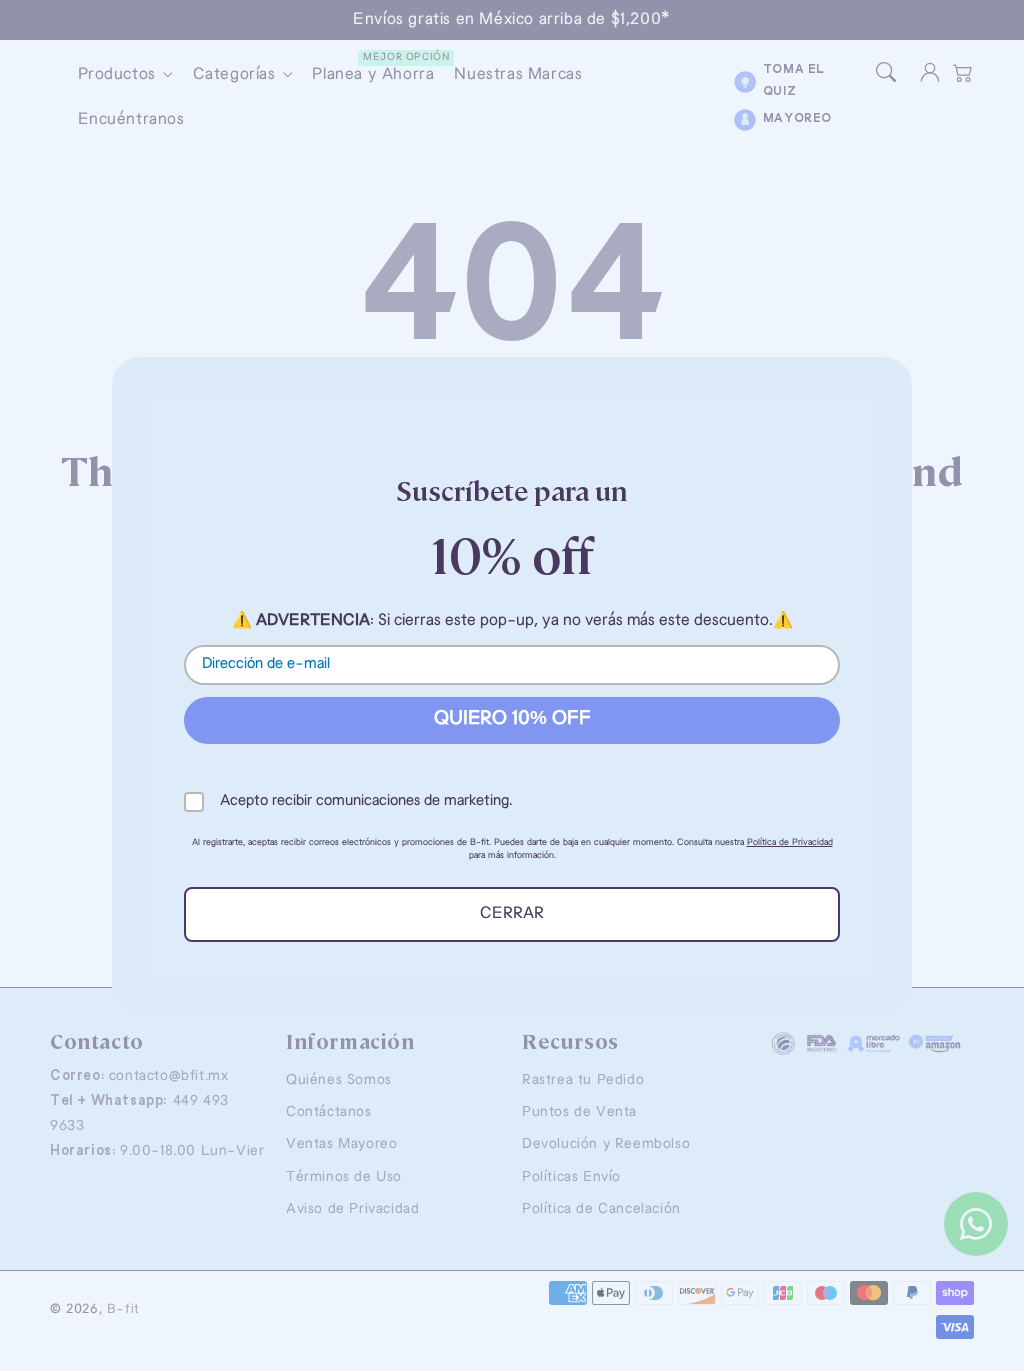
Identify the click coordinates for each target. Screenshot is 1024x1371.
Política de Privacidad (790, 842)
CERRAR (512, 914)
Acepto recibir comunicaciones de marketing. (366, 801)
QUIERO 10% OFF (512, 719)
